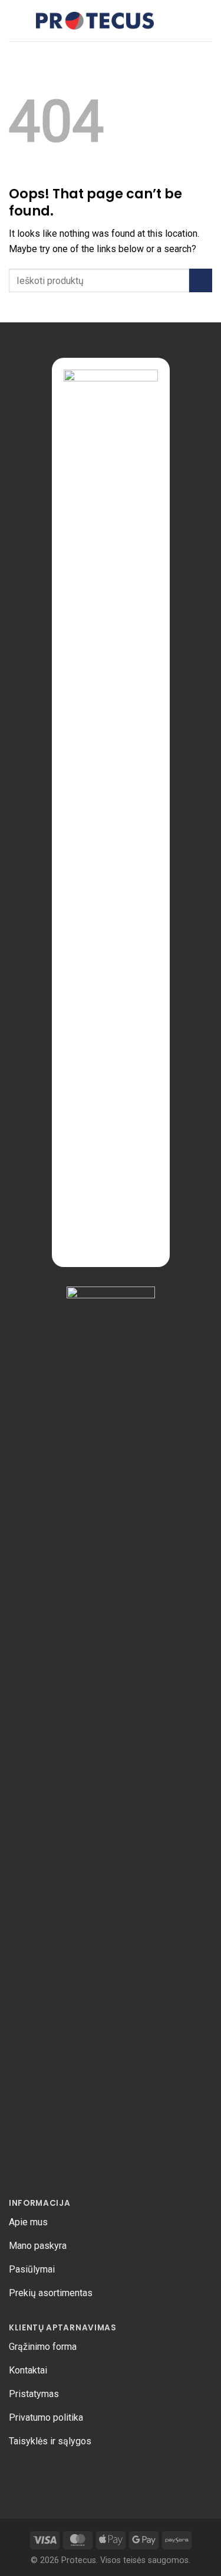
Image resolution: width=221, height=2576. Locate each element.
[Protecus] (95, 21)
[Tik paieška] (167, 20)
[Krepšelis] (186, 21)
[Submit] (201, 280)
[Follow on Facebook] (18, 2473)
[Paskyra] (206, 21)
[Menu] (16, 20)
